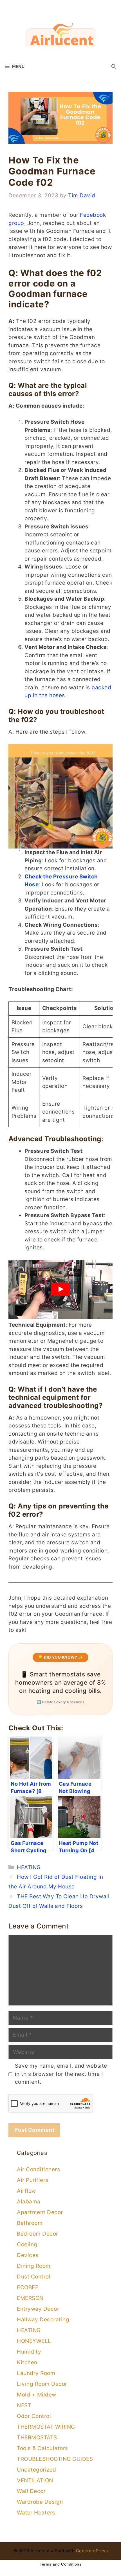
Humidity (29, 2352)
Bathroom (30, 2223)
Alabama (29, 2202)
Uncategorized (37, 2470)
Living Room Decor (42, 2384)
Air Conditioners (38, 2169)
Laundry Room (36, 2373)
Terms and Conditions (60, 2564)
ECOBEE (28, 2287)
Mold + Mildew (37, 2395)
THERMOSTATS (37, 2438)
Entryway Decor (38, 2309)
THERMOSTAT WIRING (46, 2427)
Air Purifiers (33, 2180)
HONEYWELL (34, 2341)
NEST (24, 2405)
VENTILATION (35, 2480)
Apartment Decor (40, 2212)
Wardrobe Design (40, 2502)
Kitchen (27, 2362)
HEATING (29, 1867)
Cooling (27, 2244)
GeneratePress (92, 2551)
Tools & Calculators (42, 2448)
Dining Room (34, 2266)
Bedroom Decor (38, 2234)
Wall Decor (31, 2491)
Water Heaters (36, 2513)
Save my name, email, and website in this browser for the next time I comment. (61, 2074)
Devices (28, 2255)
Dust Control (34, 2277)
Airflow (26, 2191)
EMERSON (30, 2298)
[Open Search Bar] (114, 66)
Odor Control (34, 2416)
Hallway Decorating (43, 2320)
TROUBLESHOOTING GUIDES (55, 2459)
